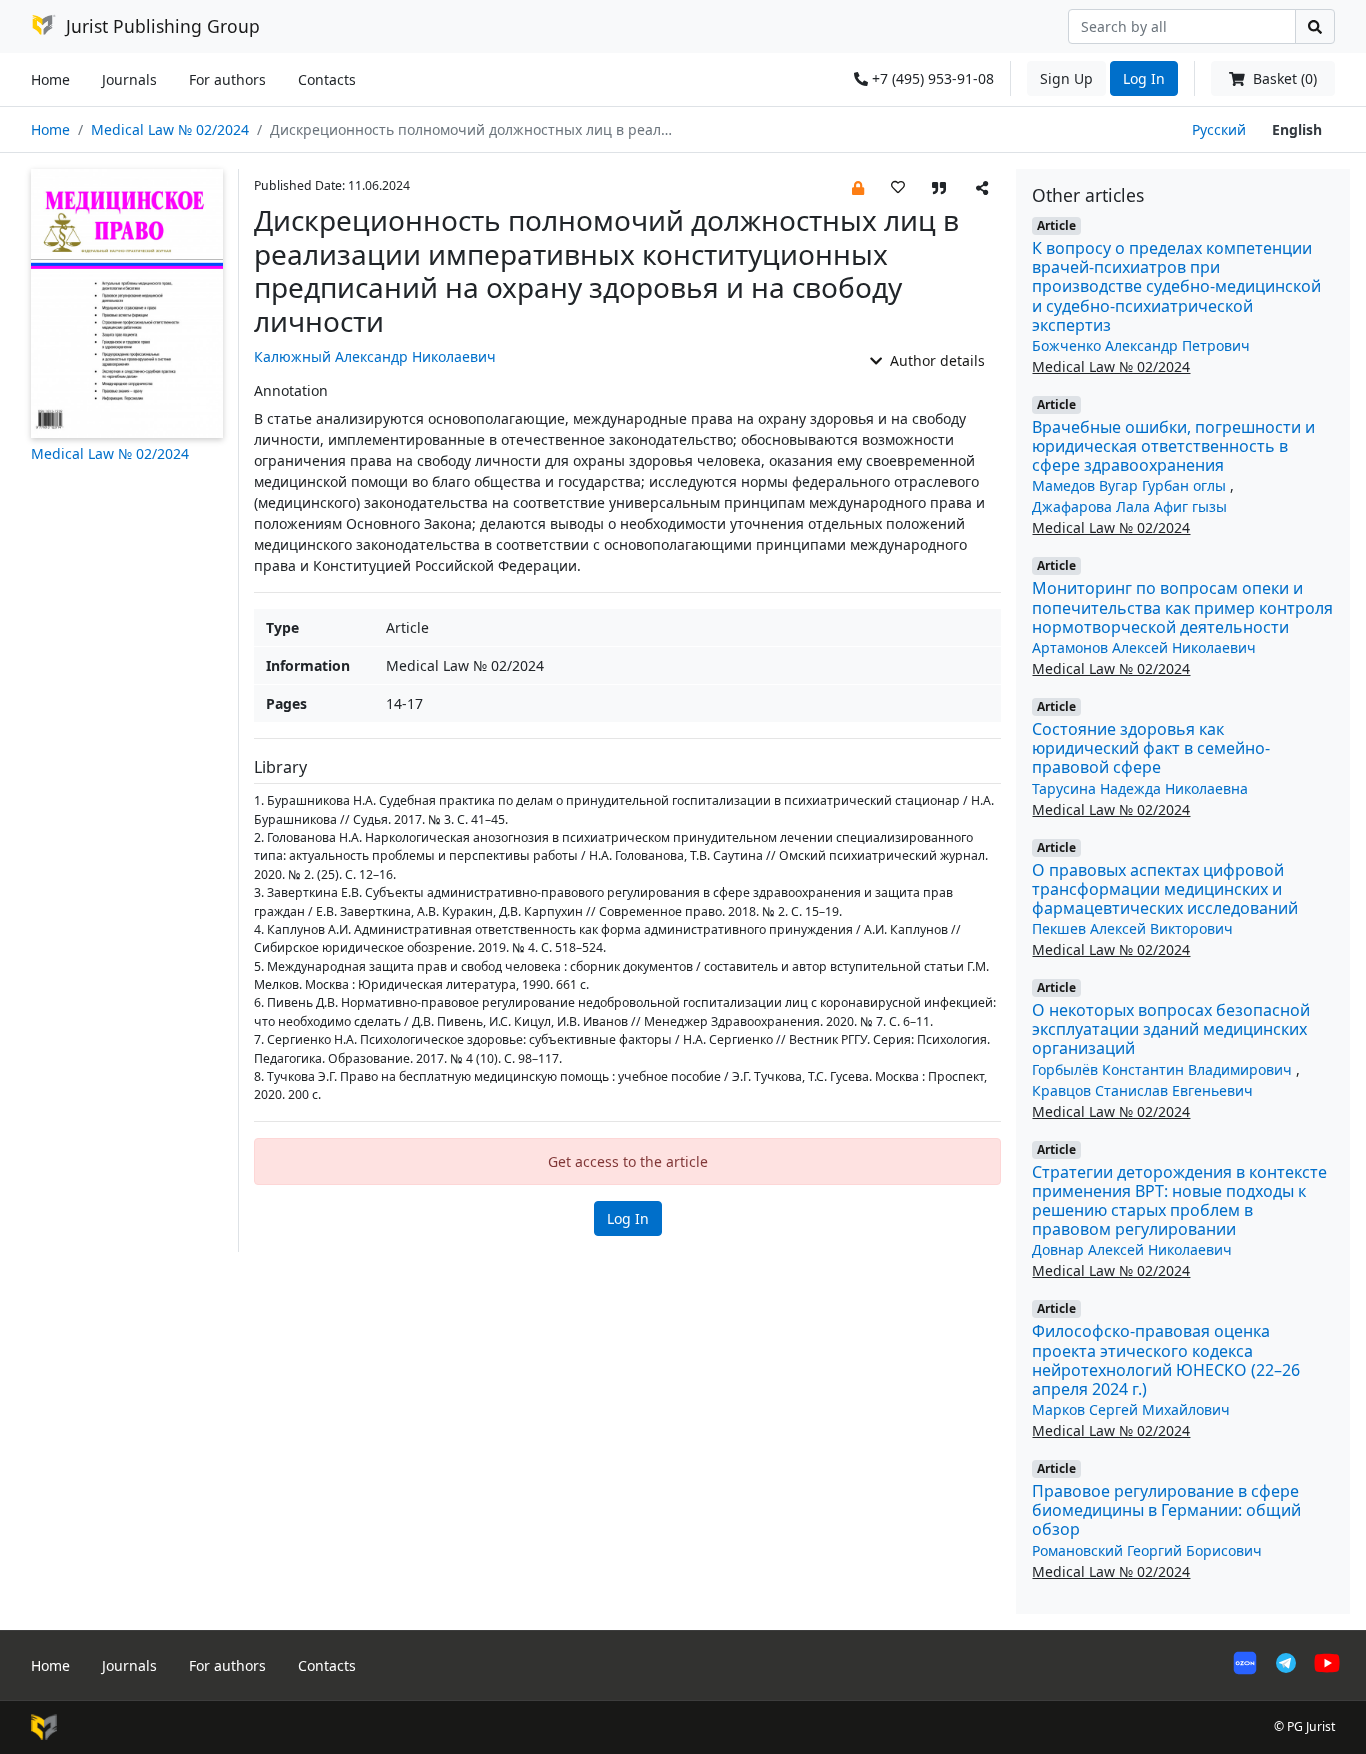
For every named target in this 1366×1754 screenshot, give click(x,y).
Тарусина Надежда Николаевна (1140, 788)
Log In (1144, 78)
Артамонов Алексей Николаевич (1144, 647)
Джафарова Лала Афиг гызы (1129, 506)
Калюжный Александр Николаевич (375, 356)
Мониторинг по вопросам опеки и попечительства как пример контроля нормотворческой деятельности (1182, 607)
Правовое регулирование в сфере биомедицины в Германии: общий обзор (1166, 1510)
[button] (858, 186)
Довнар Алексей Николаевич (1132, 1249)
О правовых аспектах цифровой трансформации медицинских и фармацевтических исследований (1165, 889)
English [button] (1297, 129)
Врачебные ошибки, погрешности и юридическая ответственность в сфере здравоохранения (1173, 446)
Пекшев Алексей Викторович (1132, 928)
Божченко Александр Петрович (1141, 345)
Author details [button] (935, 360)
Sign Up (1066, 78)
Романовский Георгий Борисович (1147, 1550)
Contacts (327, 79)
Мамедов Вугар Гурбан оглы (1131, 485)
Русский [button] (1219, 129)
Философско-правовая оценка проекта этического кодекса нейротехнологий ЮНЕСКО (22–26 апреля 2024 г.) (1166, 1360)
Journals (129, 79)
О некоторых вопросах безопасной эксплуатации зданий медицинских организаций (1171, 1029)
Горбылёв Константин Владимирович (1164, 1069)
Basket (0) (1283, 78)
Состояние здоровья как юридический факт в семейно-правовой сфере (1151, 748)
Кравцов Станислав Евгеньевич (1142, 1090)
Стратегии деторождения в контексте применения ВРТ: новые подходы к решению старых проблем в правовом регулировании (1179, 1201)
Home (50, 79)
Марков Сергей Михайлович (1131, 1409)
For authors (227, 79)
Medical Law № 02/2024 (170, 129)
